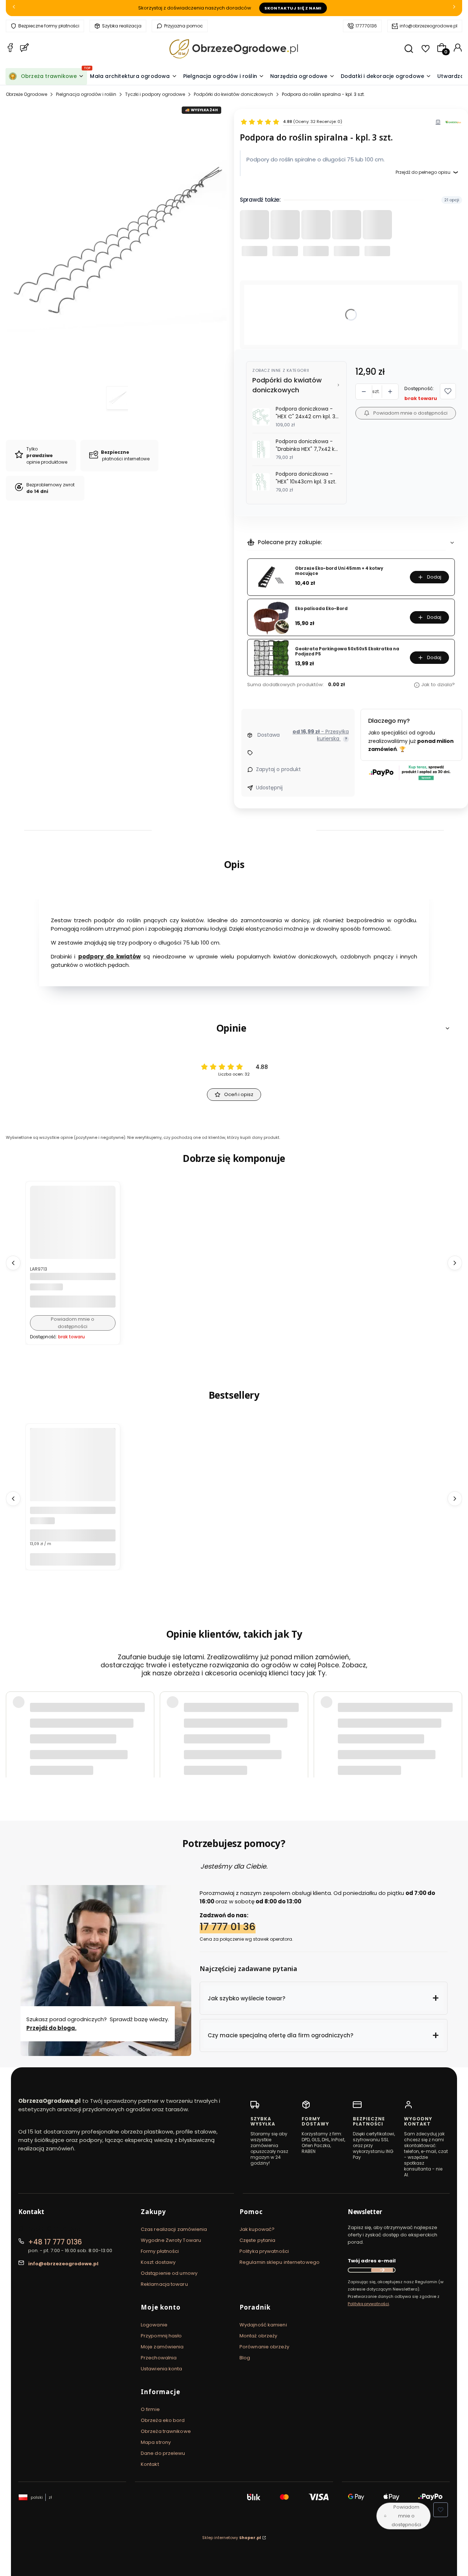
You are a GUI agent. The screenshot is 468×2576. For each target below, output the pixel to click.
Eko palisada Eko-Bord (321, 609)
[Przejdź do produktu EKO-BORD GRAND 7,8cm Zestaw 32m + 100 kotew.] (73, 1485)
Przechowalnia (159, 2358)
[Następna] (454, 8)
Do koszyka (73, 1559)
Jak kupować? (257, 2229)
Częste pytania (257, 2240)
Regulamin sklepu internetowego (280, 2262)
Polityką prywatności (368, 2304)
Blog (245, 2358)
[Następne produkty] (455, 1263)
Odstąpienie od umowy (169, 2273)
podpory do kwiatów (109, 957)
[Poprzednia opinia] (13, 1731)
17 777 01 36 (228, 1927)
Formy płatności (160, 2251)
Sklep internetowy (232, 2538)
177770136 (366, 26)
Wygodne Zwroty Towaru (171, 2240)
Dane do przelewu (163, 2453)
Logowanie (154, 2325)
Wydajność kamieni (263, 2325)
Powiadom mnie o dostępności (410, 413)
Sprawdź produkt (420, 1754)
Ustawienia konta (162, 2369)
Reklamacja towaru (164, 2284)
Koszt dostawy (158, 2262)
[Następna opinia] (455, 1731)
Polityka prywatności (264, 2251)
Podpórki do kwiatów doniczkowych (233, 94)
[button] (448, 391)
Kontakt (150, 2464)
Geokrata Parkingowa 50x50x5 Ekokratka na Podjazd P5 (347, 652)
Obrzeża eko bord (163, 2420)
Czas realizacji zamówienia (174, 2229)
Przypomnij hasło (161, 2336)
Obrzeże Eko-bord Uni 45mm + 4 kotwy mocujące (339, 571)
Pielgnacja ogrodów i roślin (86, 94)
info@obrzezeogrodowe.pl (429, 26)
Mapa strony (156, 2442)
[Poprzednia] (14, 8)
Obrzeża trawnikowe (166, 2431)
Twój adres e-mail (372, 2261)
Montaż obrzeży (258, 2336)
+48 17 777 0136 (55, 2242)
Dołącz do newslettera (382, 2270)
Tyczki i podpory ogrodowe (155, 94)
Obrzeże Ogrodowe (27, 94)
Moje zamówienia (162, 2347)
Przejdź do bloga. (51, 2028)
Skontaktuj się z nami (293, 8)
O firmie (150, 2409)
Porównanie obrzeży (264, 2347)
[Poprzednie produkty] (13, 1263)
